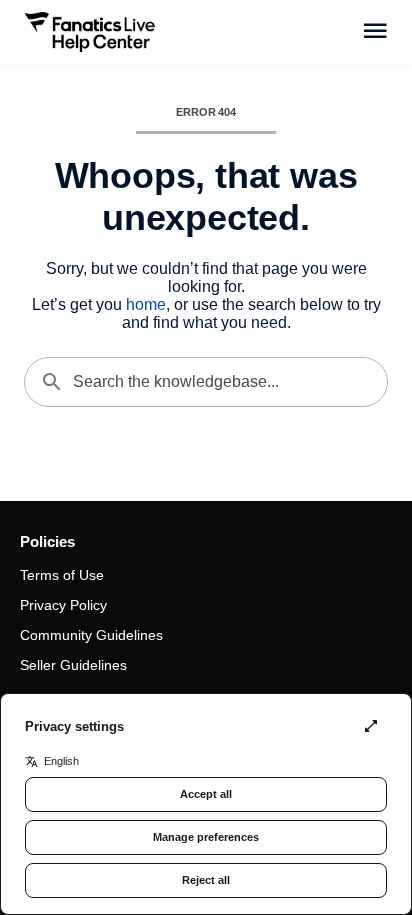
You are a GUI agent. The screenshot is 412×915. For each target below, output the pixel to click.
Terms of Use (62, 575)
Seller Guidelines (73, 665)
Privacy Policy (63, 605)
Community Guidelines (91, 635)
